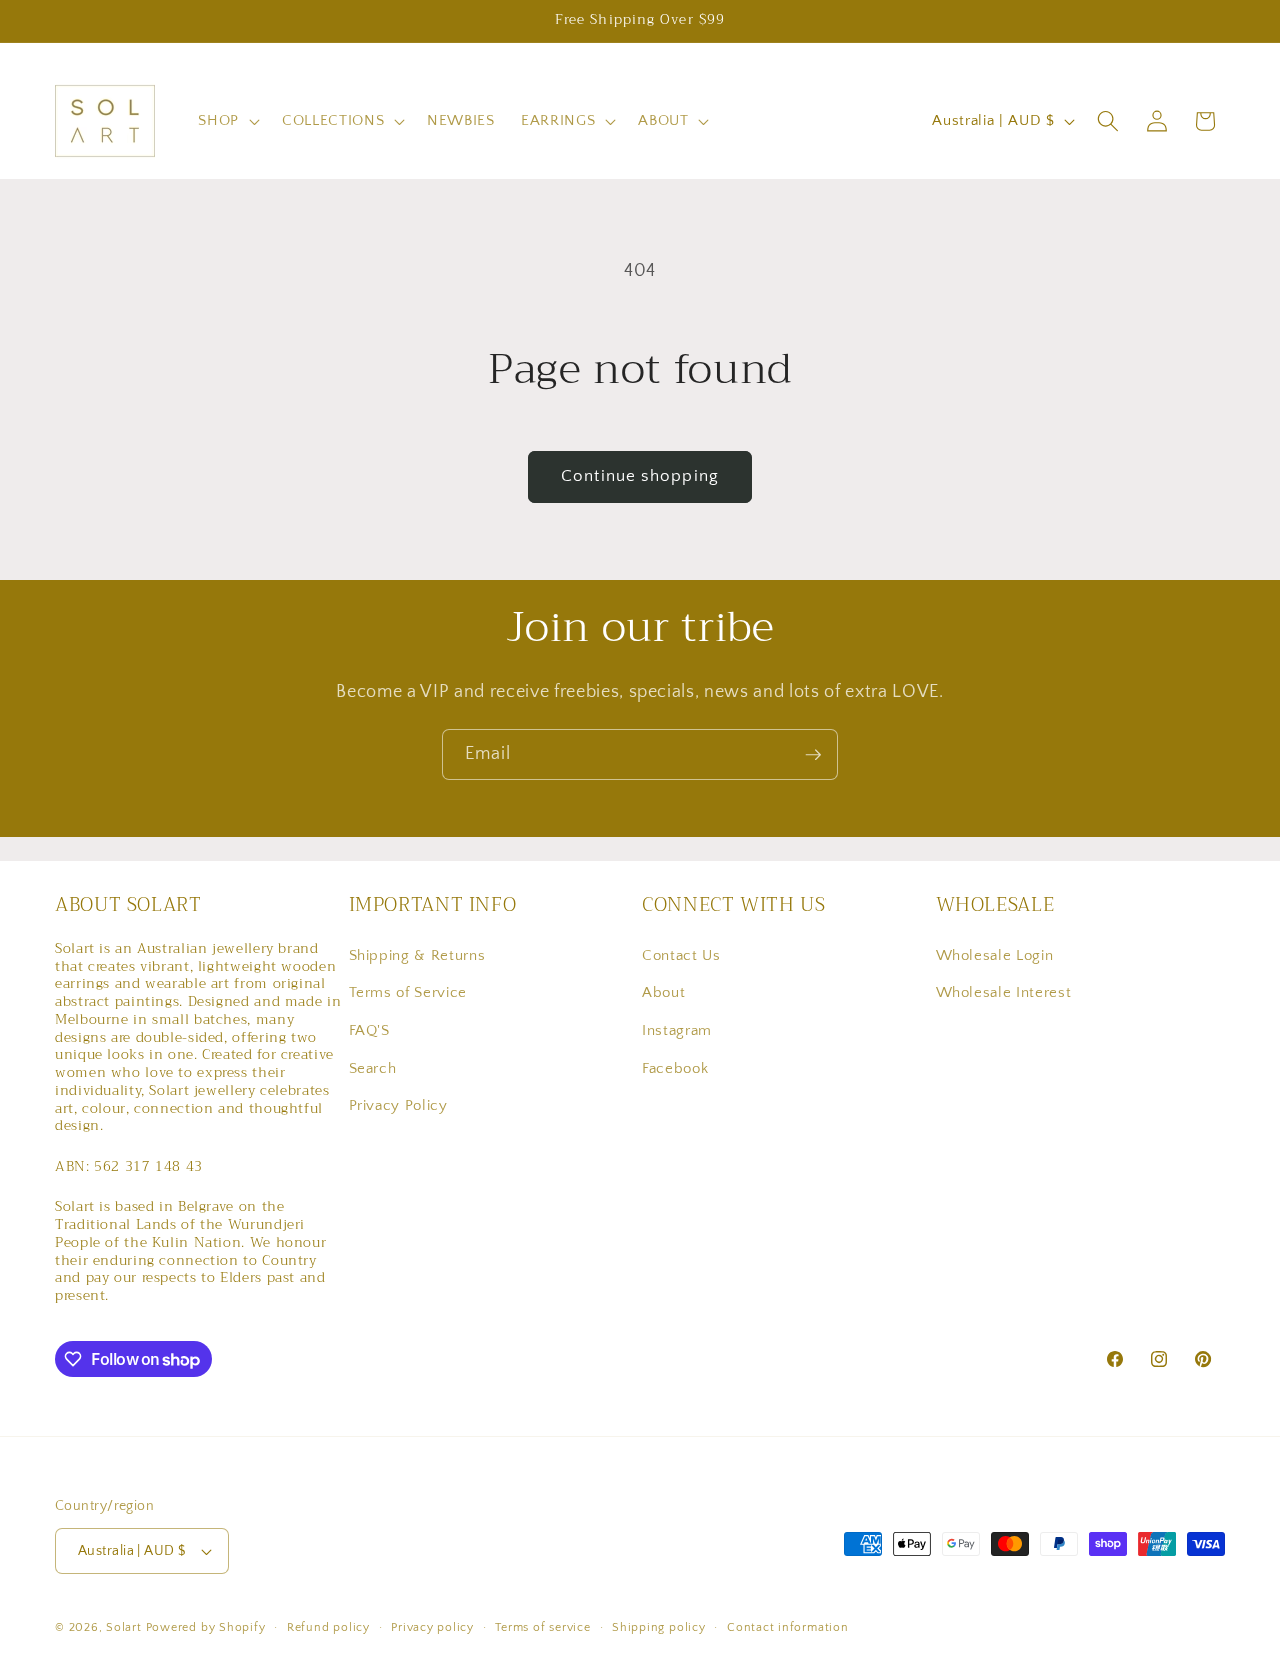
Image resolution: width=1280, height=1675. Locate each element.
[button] (227, 121)
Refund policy (328, 1627)
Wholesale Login (995, 954)
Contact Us (681, 954)
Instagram (677, 1029)
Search (373, 1067)
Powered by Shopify (206, 1627)
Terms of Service (408, 992)
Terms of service (542, 1627)
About (663, 992)
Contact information (788, 1627)
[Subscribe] (813, 755)
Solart (124, 1627)
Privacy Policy (398, 1105)
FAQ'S (369, 1029)
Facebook (675, 1067)
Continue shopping (640, 476)
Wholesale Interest (1004, 992)
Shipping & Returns (417, 954)
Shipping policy (659, 1627)
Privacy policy (432, 1627)
